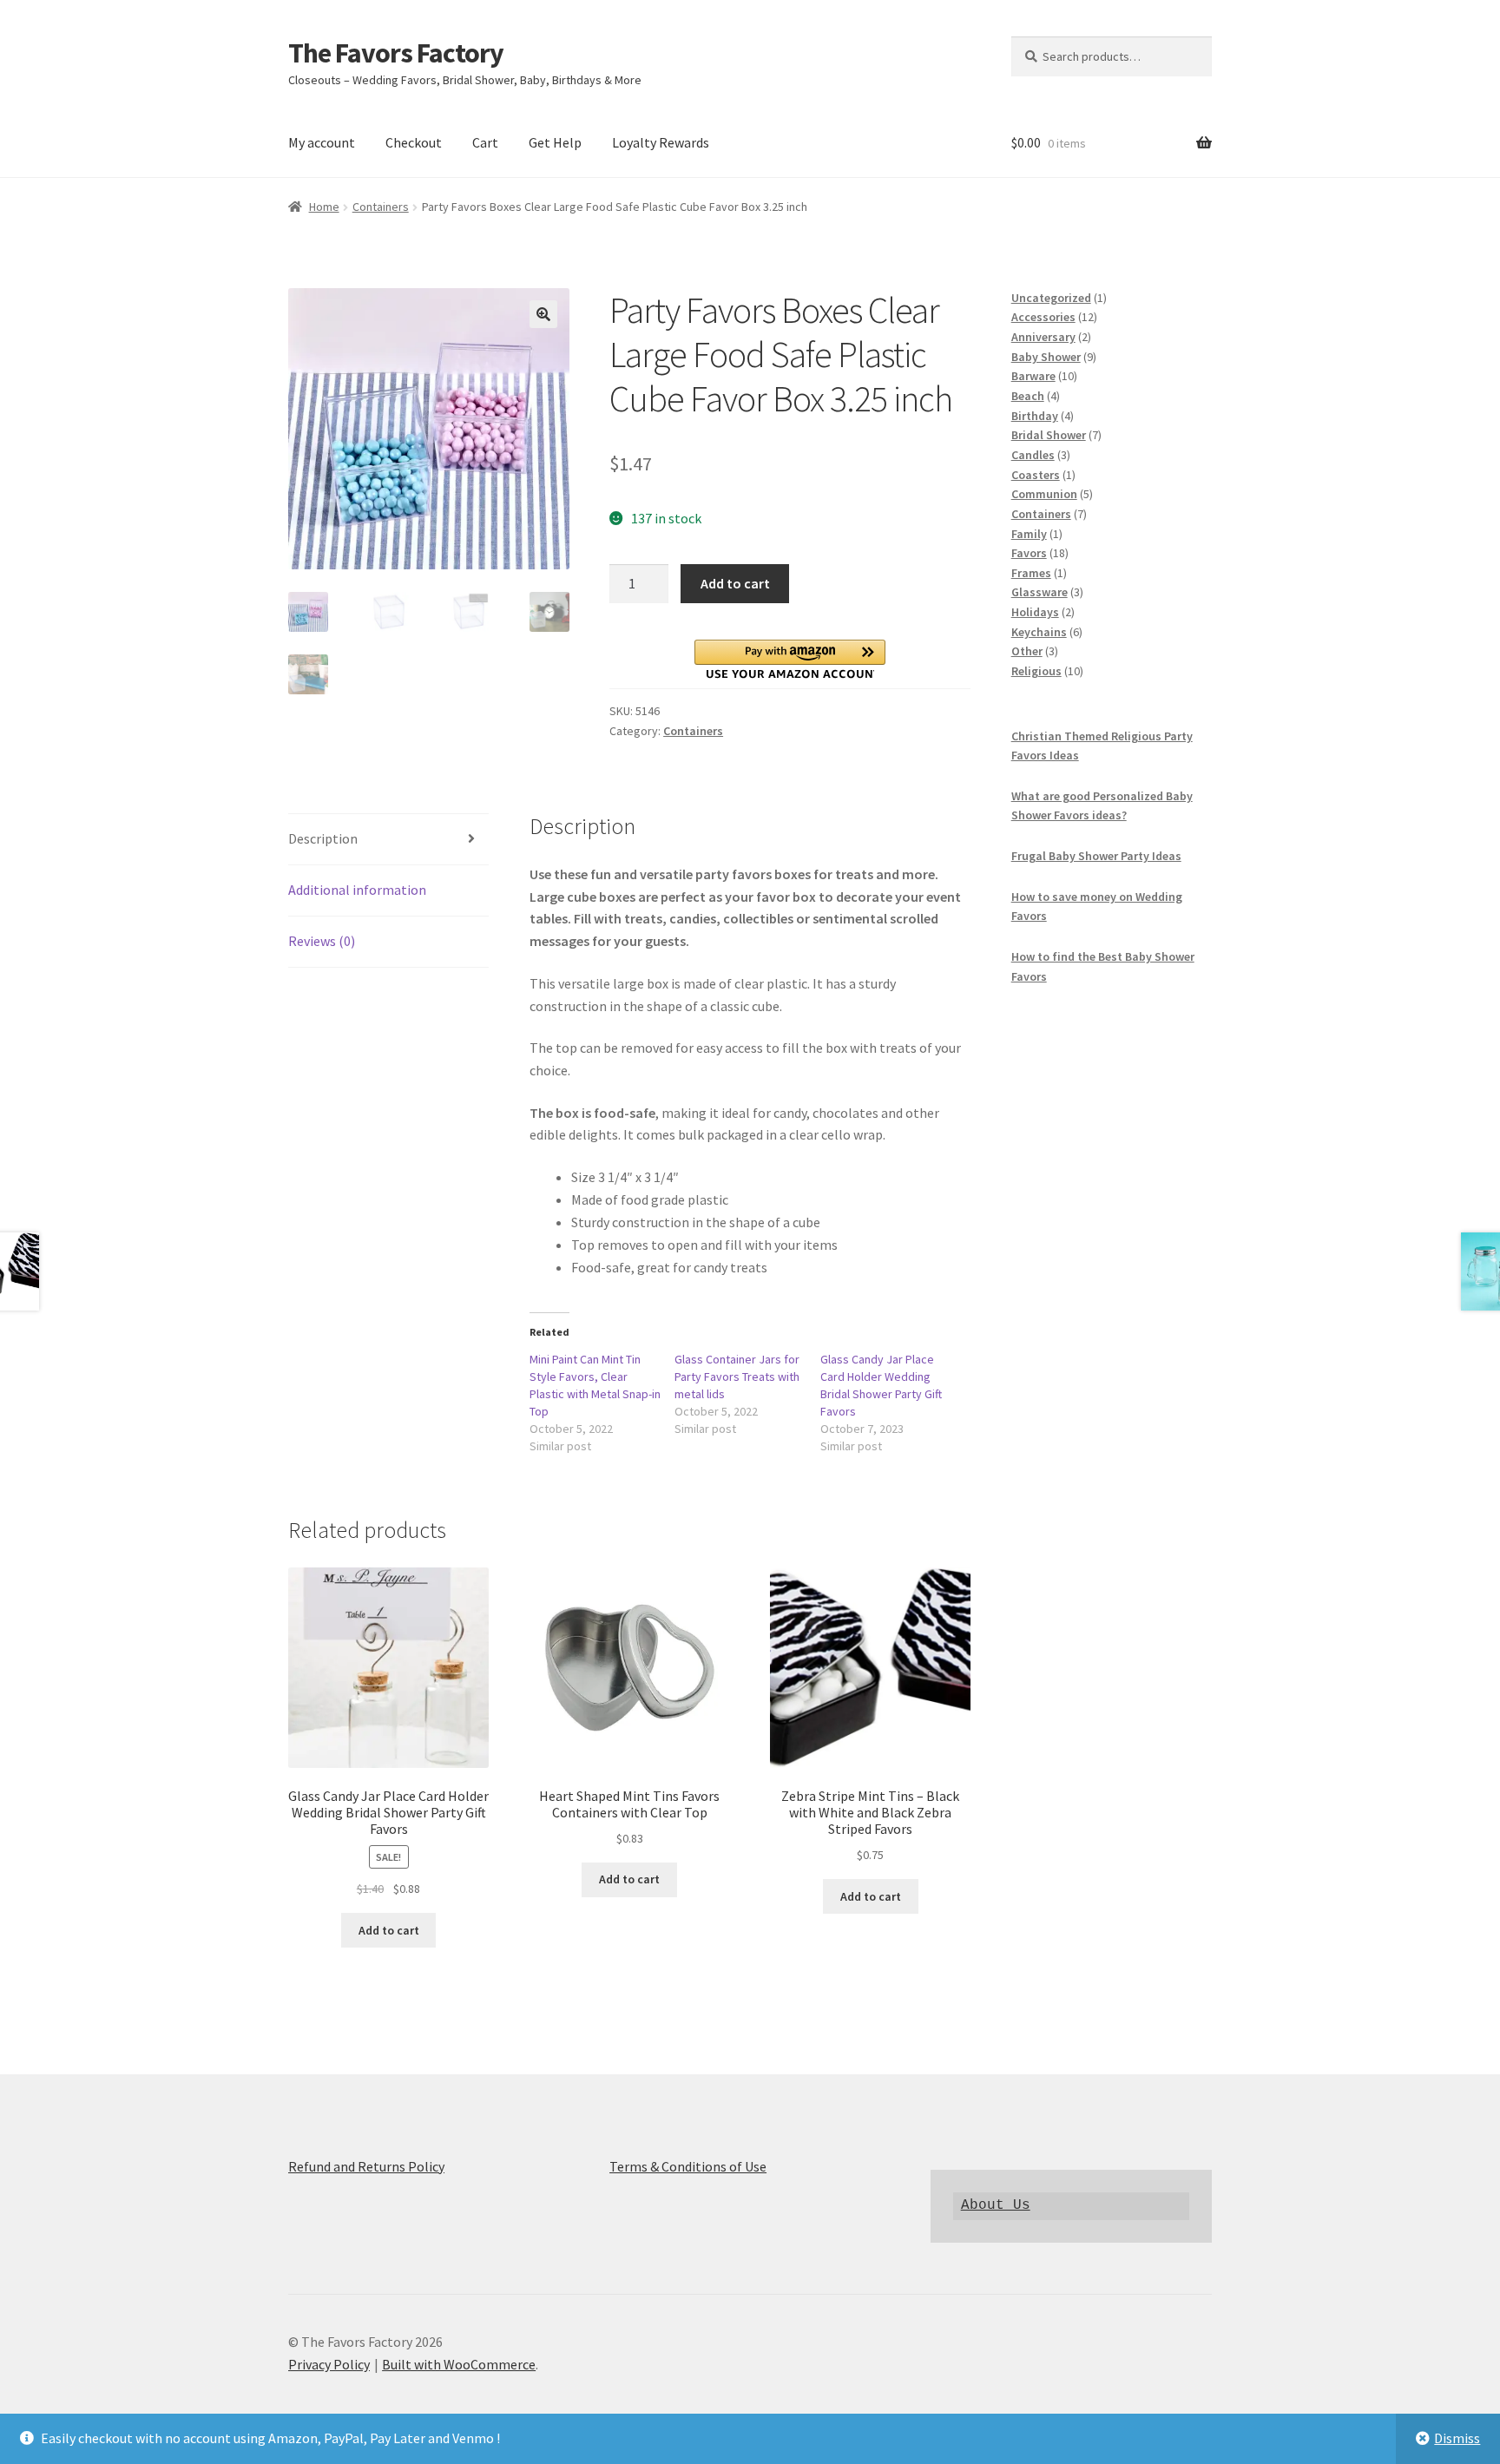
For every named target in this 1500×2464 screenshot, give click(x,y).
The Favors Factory (396, 53)
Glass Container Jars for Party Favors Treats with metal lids (737, 1377)
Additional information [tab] (357, 890)
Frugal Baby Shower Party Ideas (1096, 856)
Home (324, 207)
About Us (996, 2205)
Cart (485, 142)
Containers (381, 207)
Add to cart (735, 583)
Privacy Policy (329, 2364)
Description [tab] (323, 838)
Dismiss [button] (1457, 2438)
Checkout (414, 142)
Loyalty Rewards (661, 142)
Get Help (555, 142)
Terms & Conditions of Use (688, 2166)
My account (322, 142)
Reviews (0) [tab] (322, 941)
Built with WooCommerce (459, 2364)
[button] (543, 314)
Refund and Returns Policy (366, 2166)
